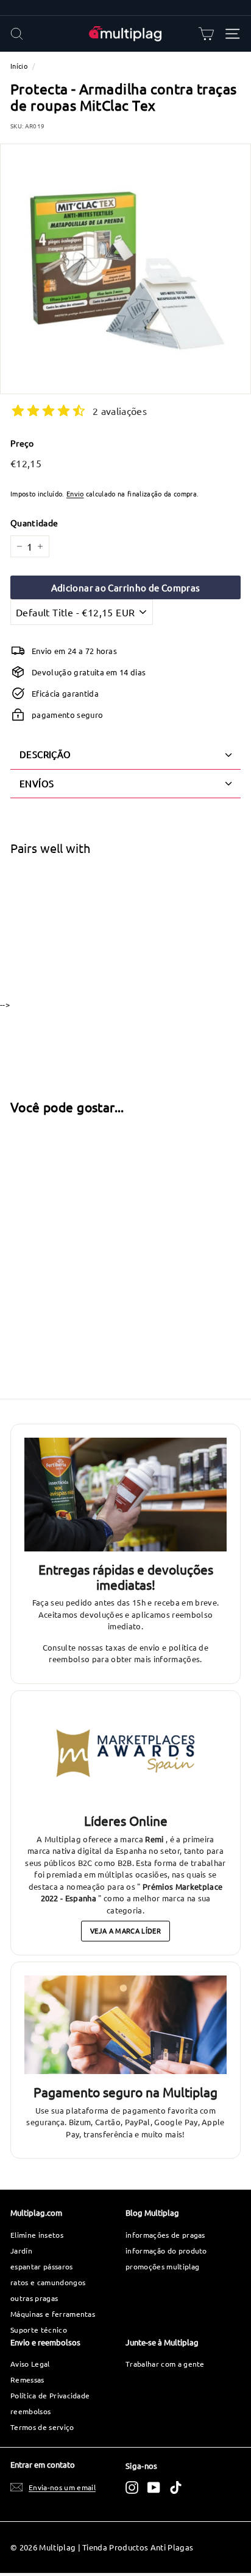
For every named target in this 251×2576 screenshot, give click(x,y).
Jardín (21, 2251)
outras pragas (34, 2298)
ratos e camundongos (48, 2282)
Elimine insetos (37, 2235)
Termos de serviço (42, 2427)
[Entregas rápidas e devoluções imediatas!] (125, 1495)
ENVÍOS (37, 783)
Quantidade (34, 523)
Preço (22, 443)
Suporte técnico (39, 2330)
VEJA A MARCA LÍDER (125, 1930)
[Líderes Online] (125, 1753)
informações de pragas (165, 2235)
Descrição (45, 754)
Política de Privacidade (50, 2395)
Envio (75, 493)
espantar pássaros (42, 2266)
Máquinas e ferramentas (53, 2314)
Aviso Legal (30, 2364)
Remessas (27, 2379)
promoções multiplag (162, 2266)
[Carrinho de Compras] (206, 34)
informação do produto (166, 2251)
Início (19, 66)
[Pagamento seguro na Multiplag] (125, 2025)
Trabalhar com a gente (165, 2364)
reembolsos (30, 2411)
